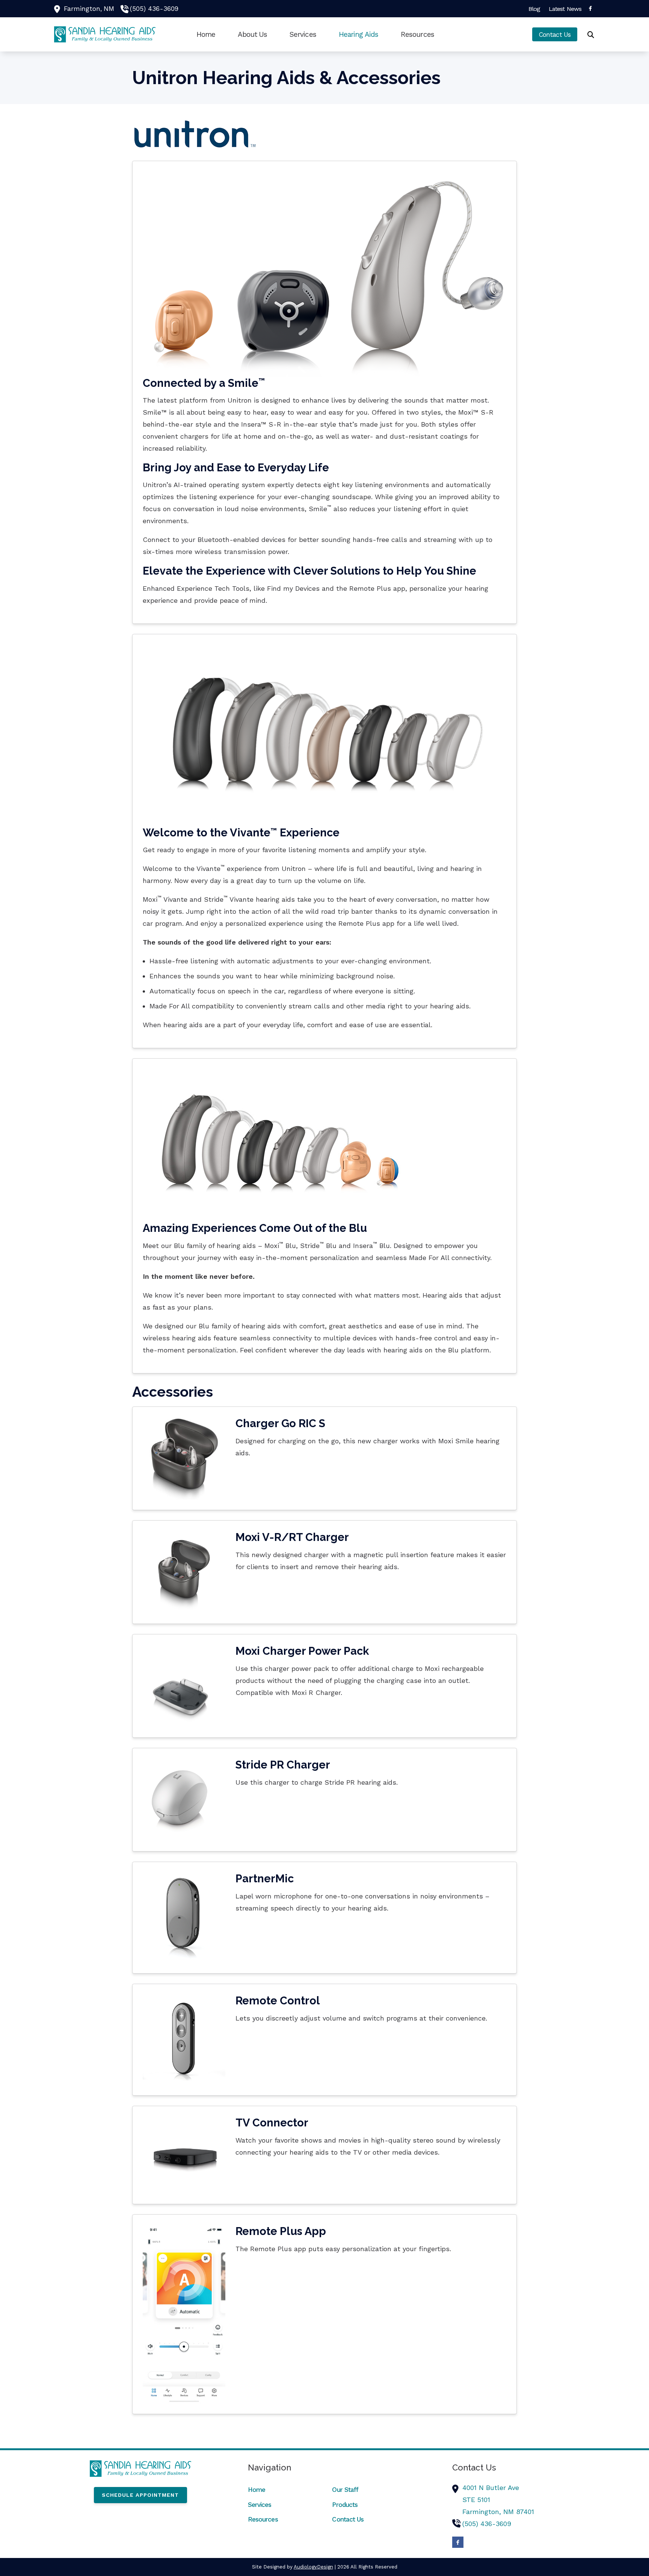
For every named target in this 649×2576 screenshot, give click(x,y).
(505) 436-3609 (154, 9)
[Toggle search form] (591, 35)
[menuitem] (534, 9)
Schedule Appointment (140, 2495)
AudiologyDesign (313, 2567)
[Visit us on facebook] (590, 8)
